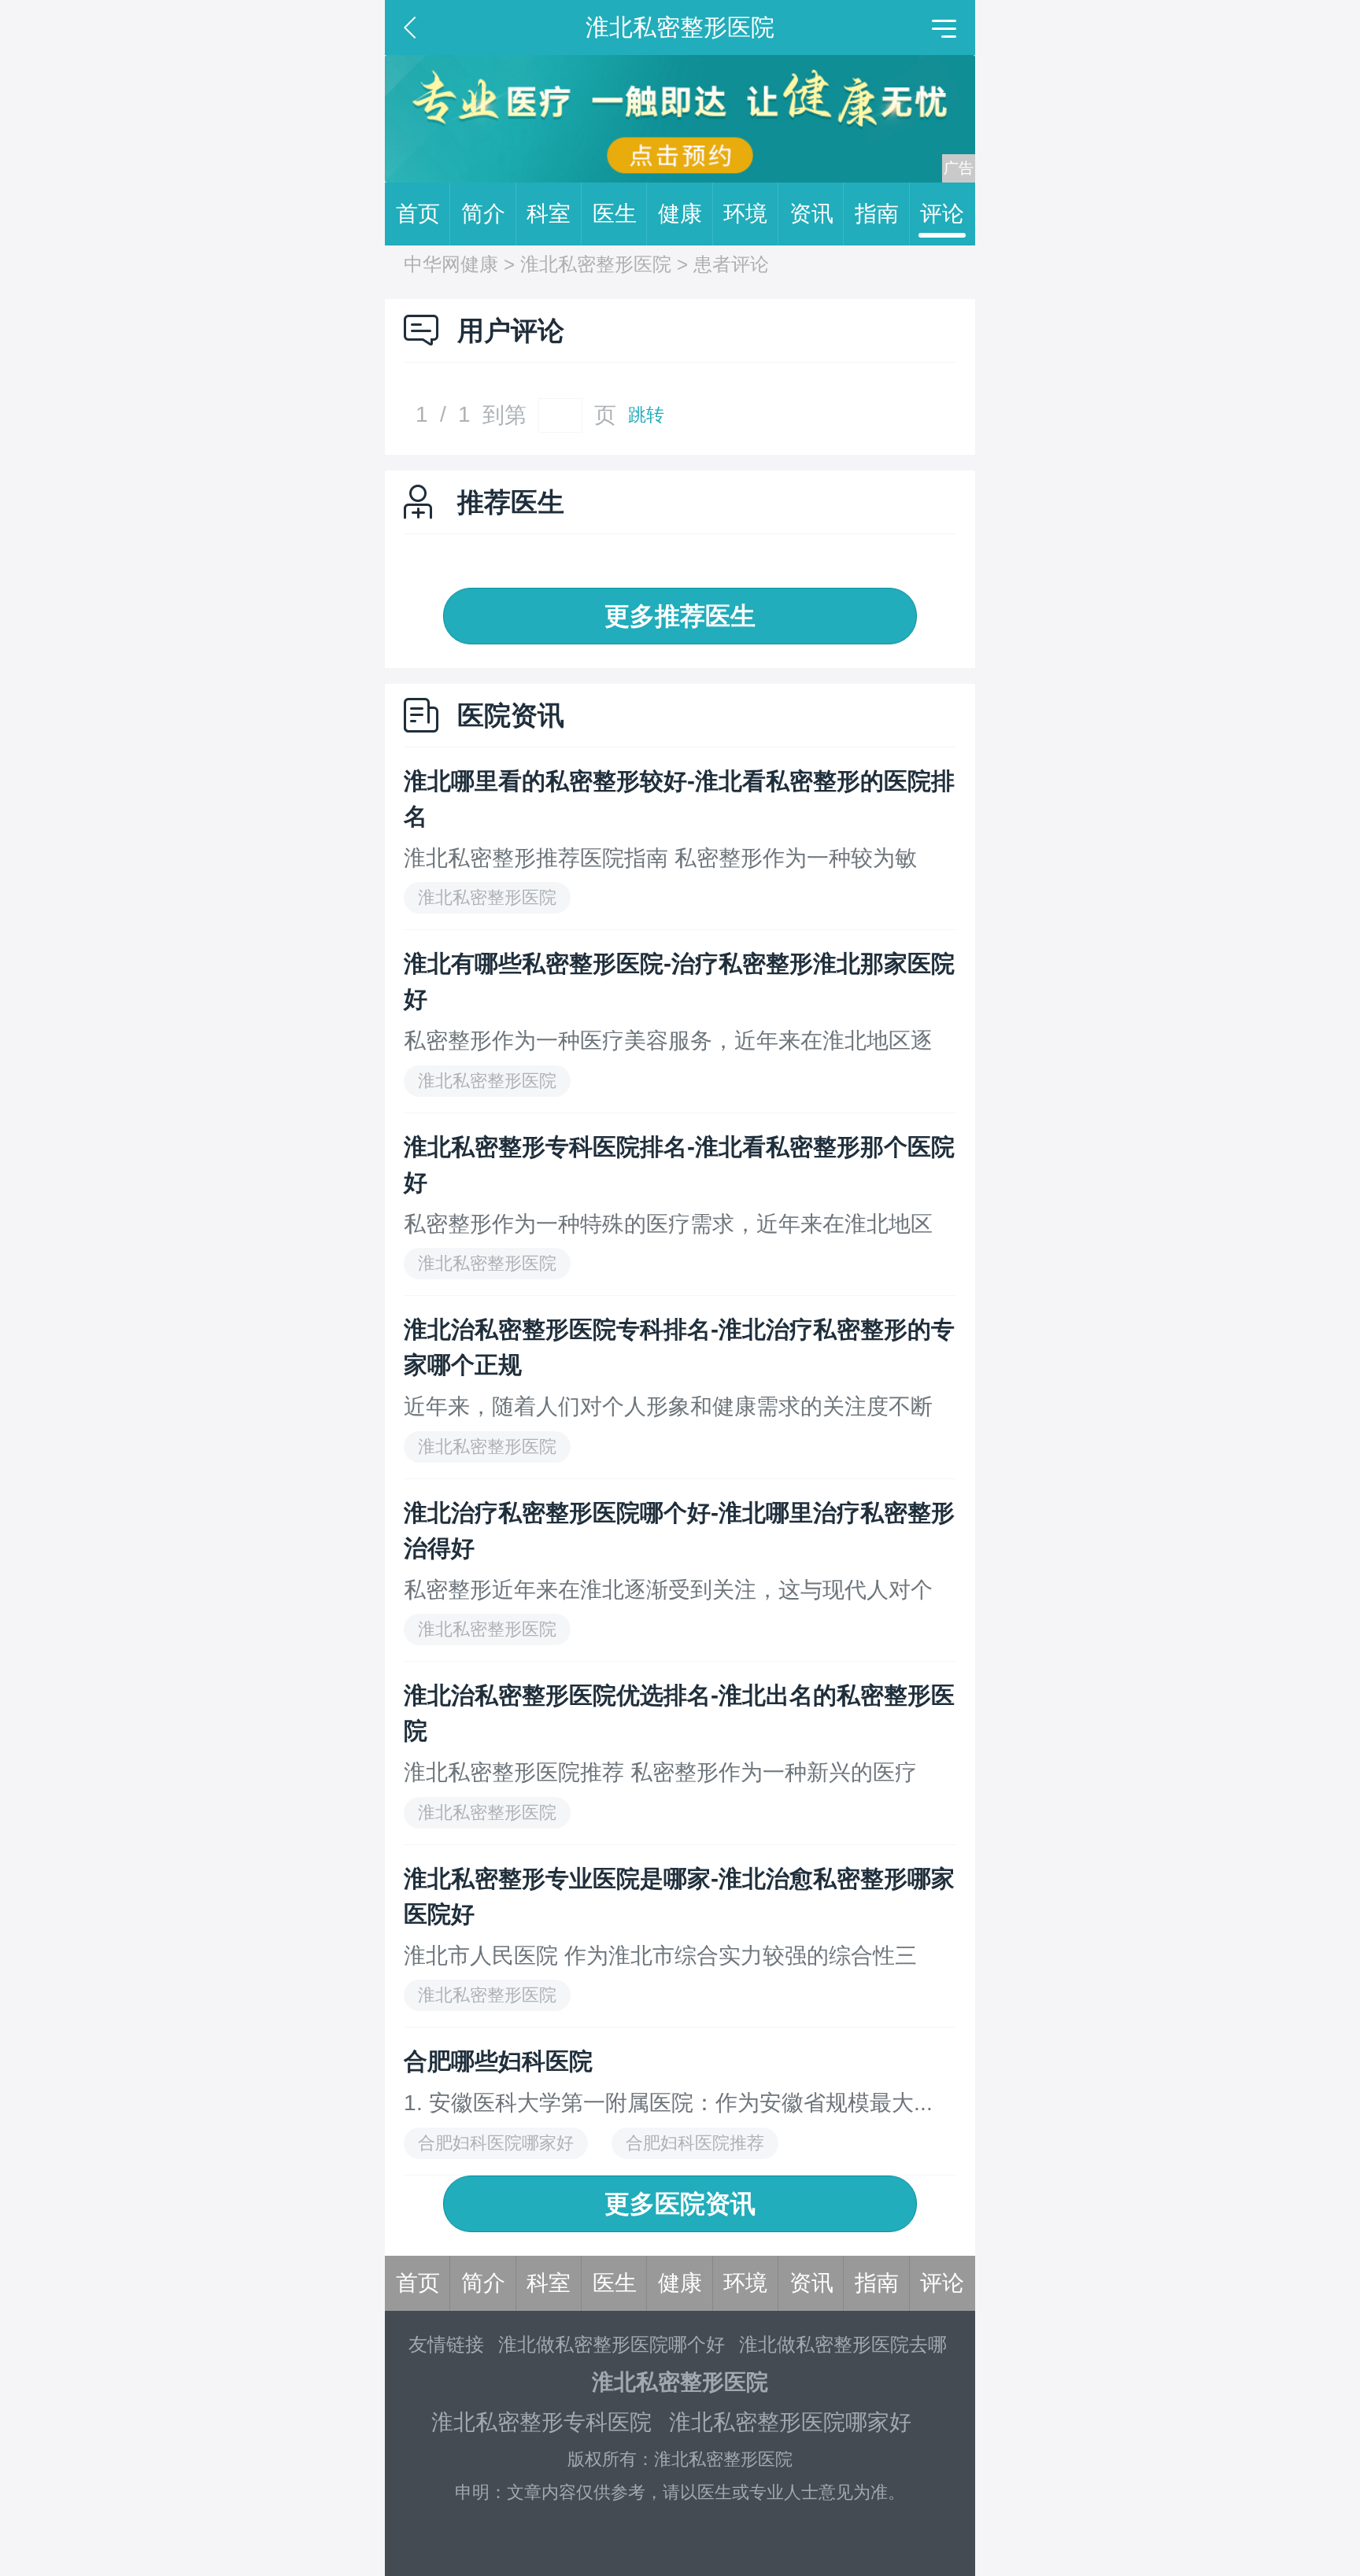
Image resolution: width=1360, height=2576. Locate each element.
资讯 (811, 214)
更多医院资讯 (680, 2204)
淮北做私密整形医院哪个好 (612, 2344)
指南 (877, 214)
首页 (418, 214)
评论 (942, 214)
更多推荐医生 (680, 616)
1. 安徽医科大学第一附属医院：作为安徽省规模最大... (668, 2103)
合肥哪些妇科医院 (498, 2061)
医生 (615, 214)
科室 (549, 214)
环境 (745, 214)
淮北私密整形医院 (596, 264)
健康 (680, 214)
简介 (483, 214)
